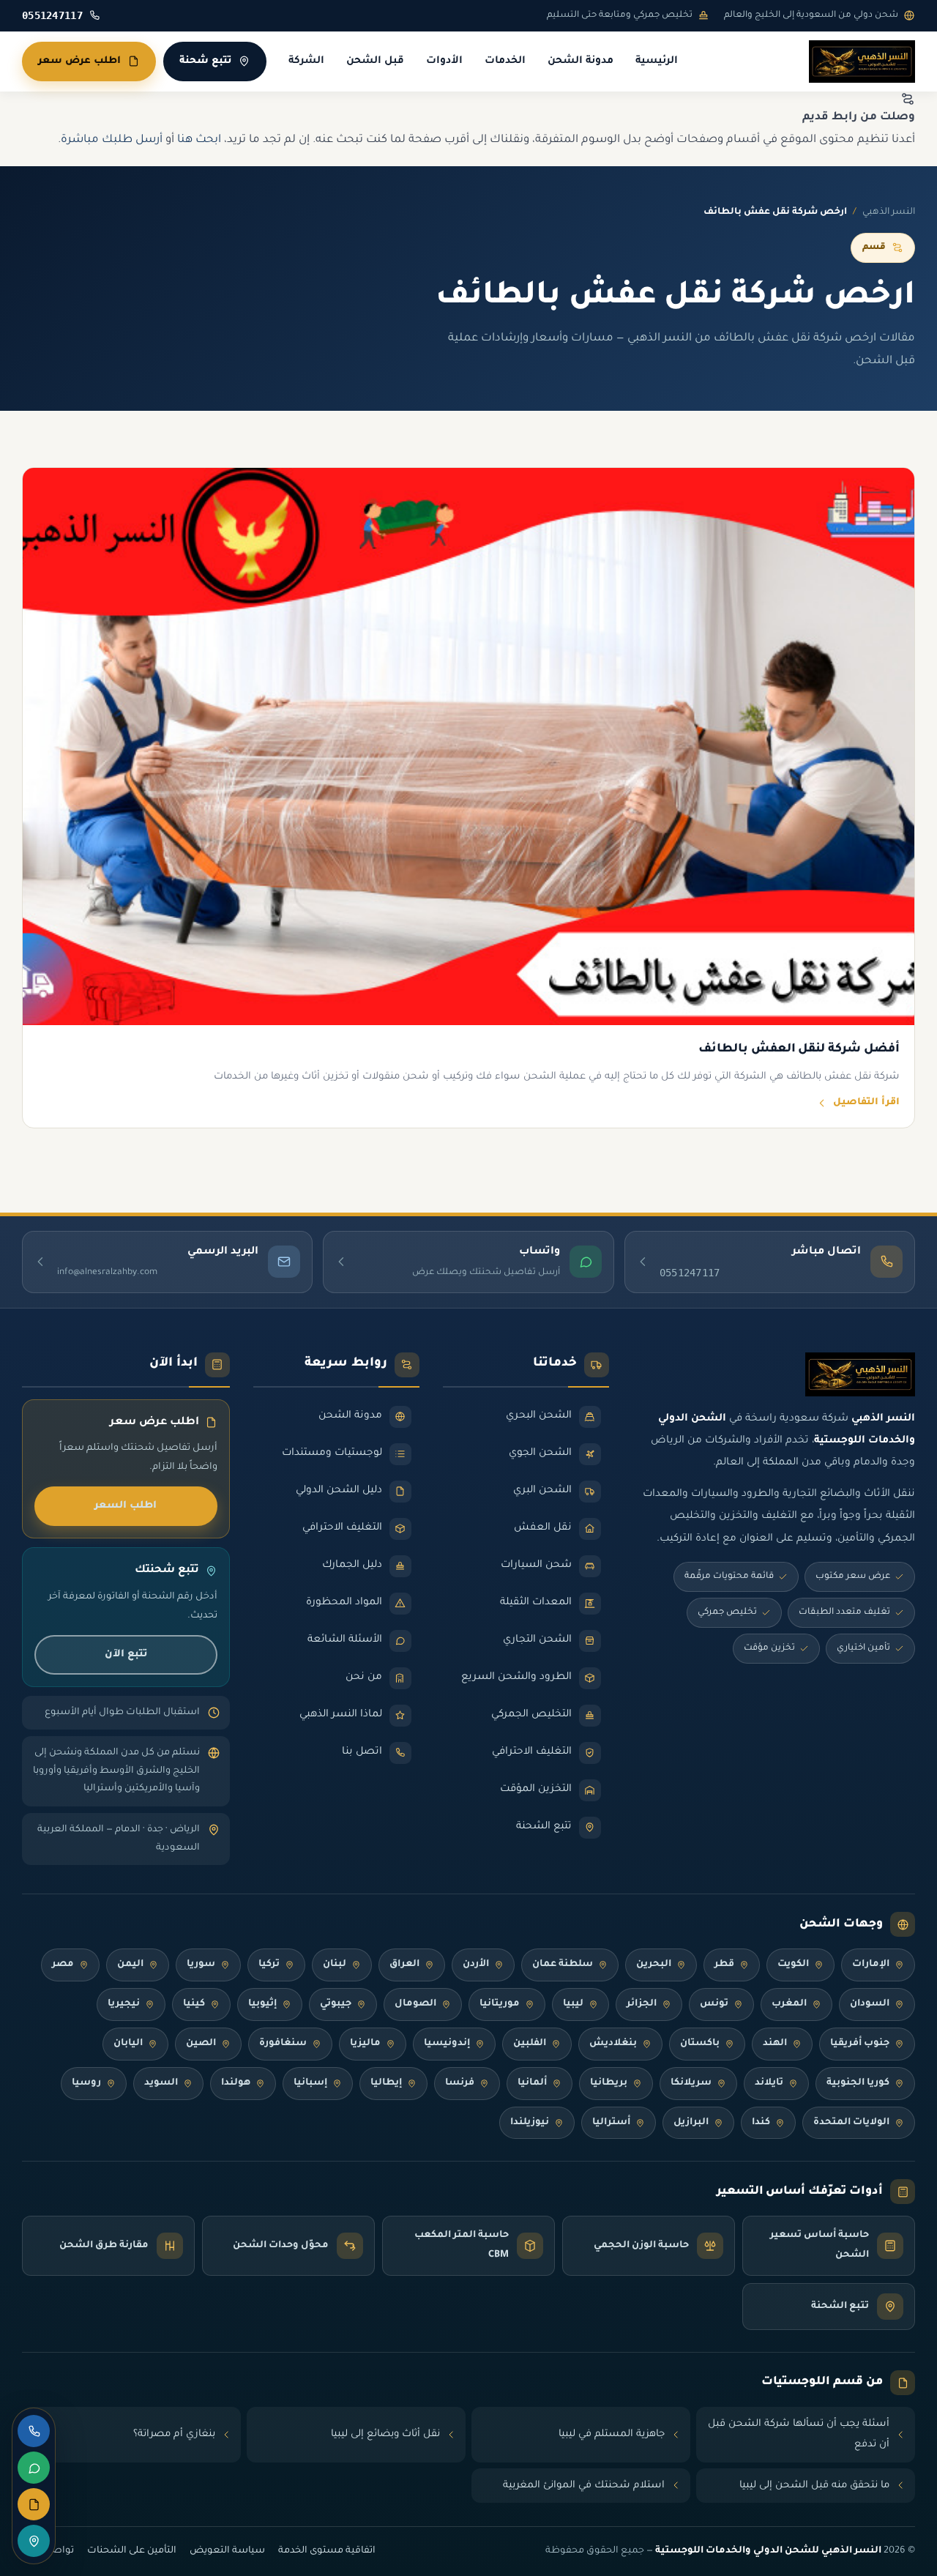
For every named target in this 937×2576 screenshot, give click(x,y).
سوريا (201, 1965)
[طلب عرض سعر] (34, 2504)
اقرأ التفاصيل (866, 1103)
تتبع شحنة (205, 61)
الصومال (415, 2004)
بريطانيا (609, 2083)
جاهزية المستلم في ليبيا (612, 2434)
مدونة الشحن (581, 62)
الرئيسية (657, 62)
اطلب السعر (126, 1506)
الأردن (476, 1965)
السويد (161, 2083)
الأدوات (444, 62)
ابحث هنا (199, 140)
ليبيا (573, 2004)
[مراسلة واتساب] (34, 2468)
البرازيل (691, 2123)
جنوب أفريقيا (860, 2044)
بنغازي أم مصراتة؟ (174, 2434)
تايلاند (769, 2083)
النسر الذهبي (889, 212)
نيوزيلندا (530, 2123)
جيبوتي (336, 2004)
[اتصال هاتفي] (34, 2431)
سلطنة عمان (563, 1965)
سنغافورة (283, 2044)
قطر (724, 1965)
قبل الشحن (375, 62)
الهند (775, 2044)
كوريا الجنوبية (858, 2083)
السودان (870, 2004)
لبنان (335, 1965)
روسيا (86, 2083)
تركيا (269, 1965)
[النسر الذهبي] (862, 62)
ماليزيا (365, 2044)
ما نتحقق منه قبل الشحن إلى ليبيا (814, 2486)
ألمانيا (532, 2083)
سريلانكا (691, 2083)
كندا (761, 2123)
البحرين (654, 1965)
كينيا (194, 2004)
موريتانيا (500, 2004)
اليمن (130, 1965)
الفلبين (530, 2044)
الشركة (306, 62)
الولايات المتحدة (851, 2123)
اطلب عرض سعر (79, 61)
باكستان (700, 2044)
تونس (714, 2004)
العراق (404, 1965)
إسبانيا (310, 2083)
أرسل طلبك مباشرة (112, 140)
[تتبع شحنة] (34, 2541)
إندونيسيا (447, 2044)
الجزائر (642, 2004)
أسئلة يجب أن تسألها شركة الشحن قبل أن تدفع (799, 2434)
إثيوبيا (262, 2004)
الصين (201, 2044)
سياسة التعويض (227, 2551)
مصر (63, 1965)
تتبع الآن (126, 1654)
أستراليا (611, 2123)
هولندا (236, 2083)
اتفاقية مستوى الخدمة (327, 2551)
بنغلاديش (613, 2044)
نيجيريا (124, 2004)
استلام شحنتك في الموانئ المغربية (584, 2486)
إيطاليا (386, 2083)
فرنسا (460, 2083)
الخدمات (505, 62)
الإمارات (871, 1965)
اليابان (128, 2044)
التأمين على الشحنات (132, 2551)
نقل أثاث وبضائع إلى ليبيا (385, 2434)
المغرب (789, 2004)
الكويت (793, 1965)
